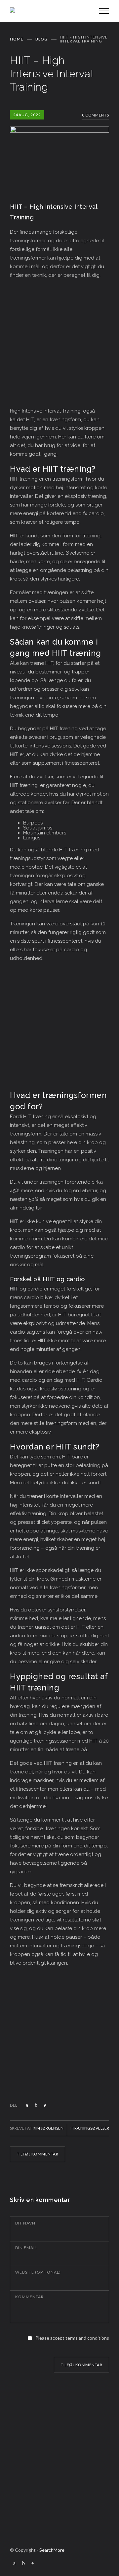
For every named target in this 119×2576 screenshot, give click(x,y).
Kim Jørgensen (48, 2128)
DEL (14, 2105)
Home (17, 39)
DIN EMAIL (26, 2248)
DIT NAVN (25, 2223)
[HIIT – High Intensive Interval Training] (59, 151)
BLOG (41, 39)
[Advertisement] (59, 344)
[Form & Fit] (50, 11)
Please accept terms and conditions (72, 2338)
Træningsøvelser (91, 2128)
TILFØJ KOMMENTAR (38, 2154)
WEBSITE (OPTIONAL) (38, 2272)
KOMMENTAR (29, 2297)
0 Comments (96, 115)
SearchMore (52, 2550)
